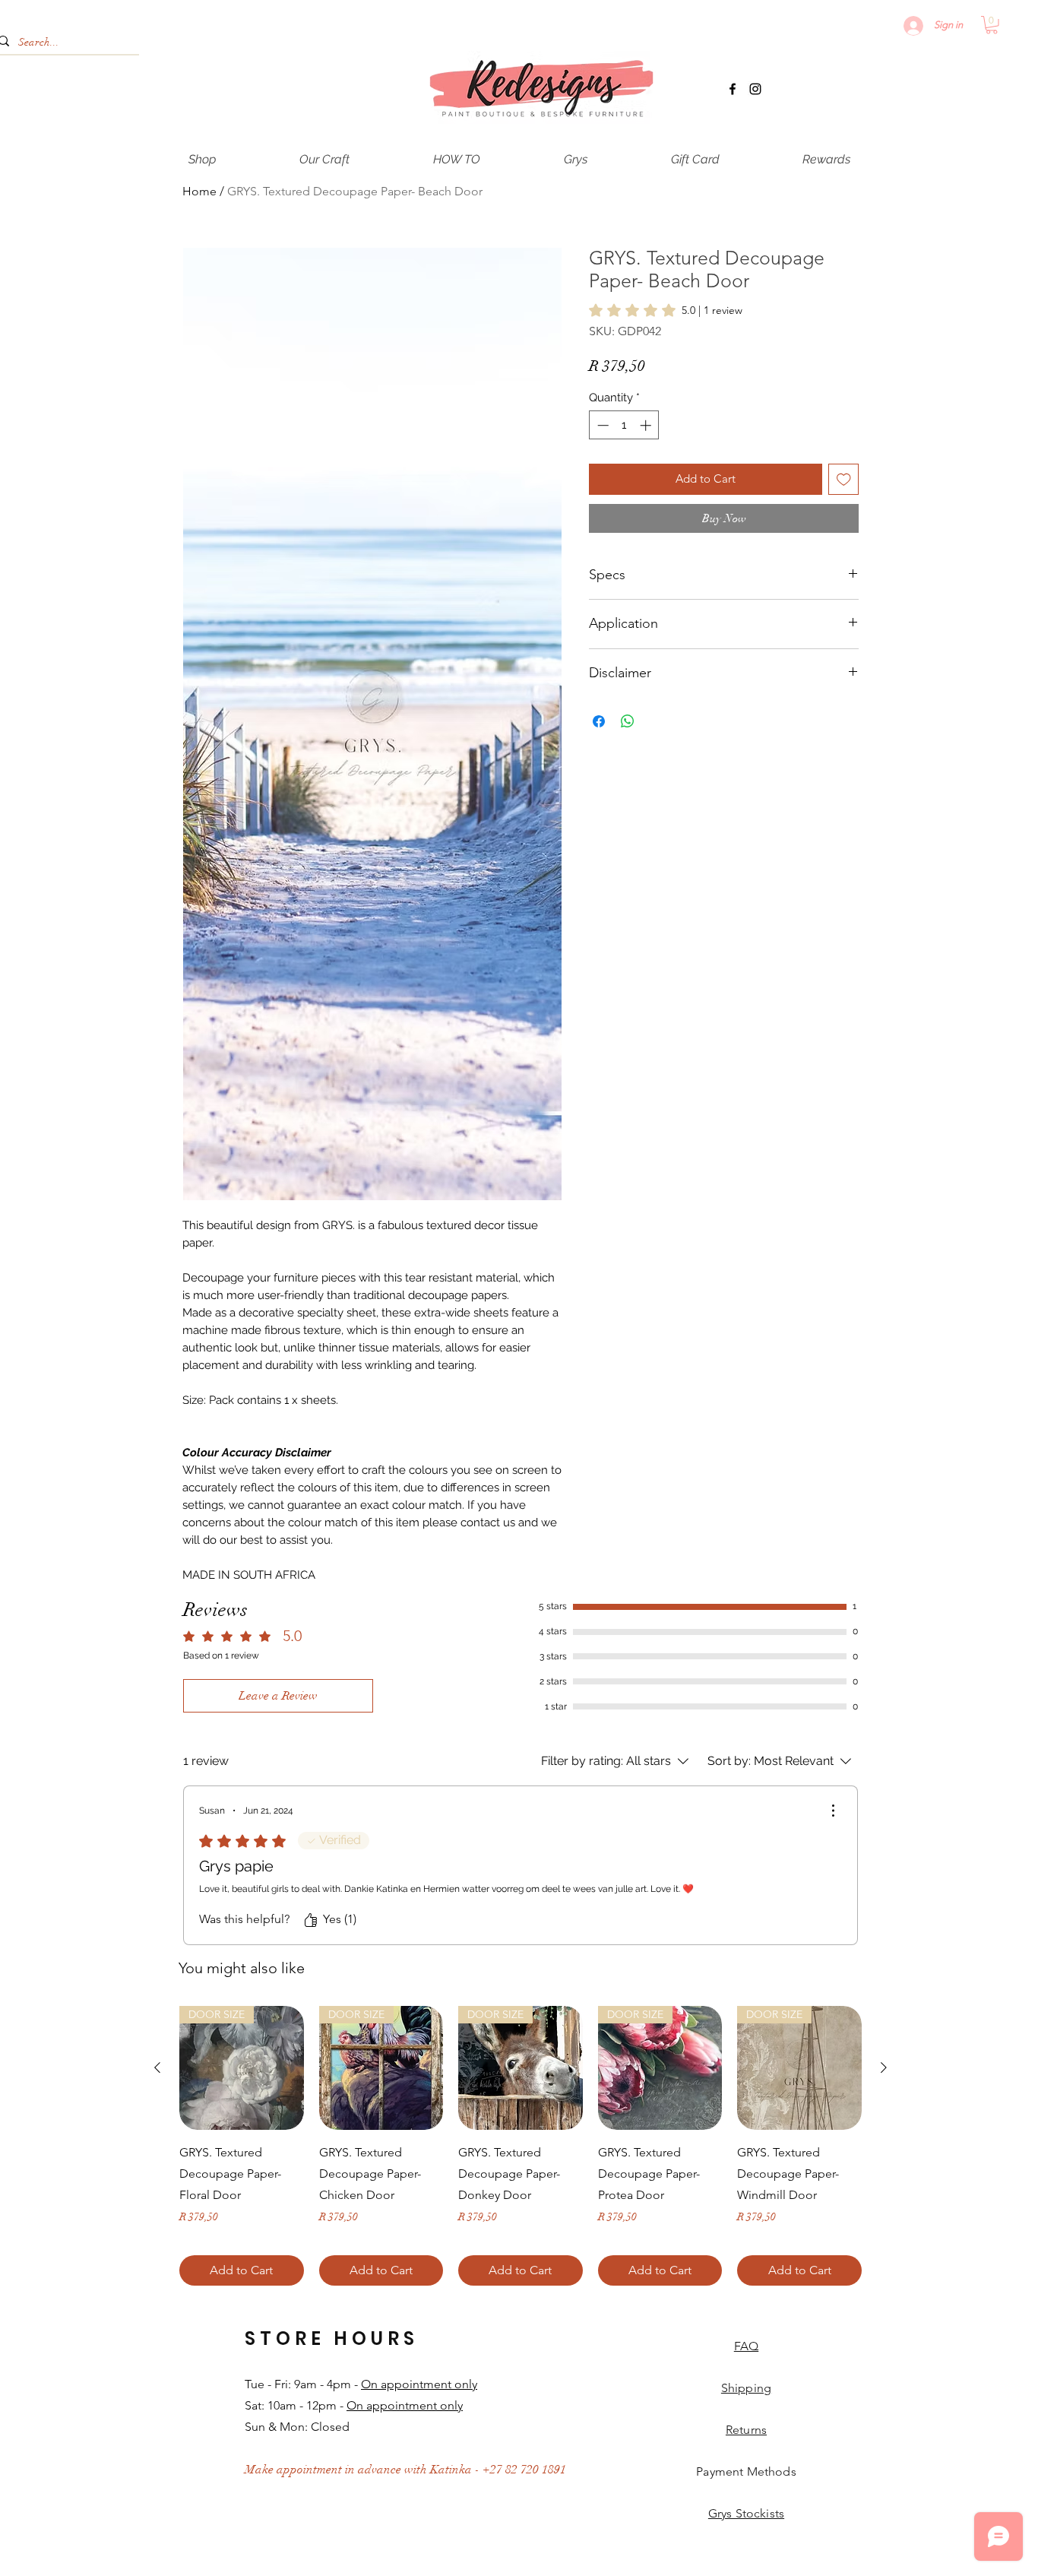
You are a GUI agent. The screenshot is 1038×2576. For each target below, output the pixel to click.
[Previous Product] (157, 2067)
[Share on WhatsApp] (628, 721)
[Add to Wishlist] (844, 479)
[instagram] (755, 89)
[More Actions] (833, 1811)
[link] (666, 310)
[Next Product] (884, 2067)
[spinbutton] (624, 425)
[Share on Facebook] (599, 721)
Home (199, 191)
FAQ (746, 2346)
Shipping (746, 2388)
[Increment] (647, 425)
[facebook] (733, 89)
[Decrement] (601, 425)
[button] (992, 25)
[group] (521, 2146)
